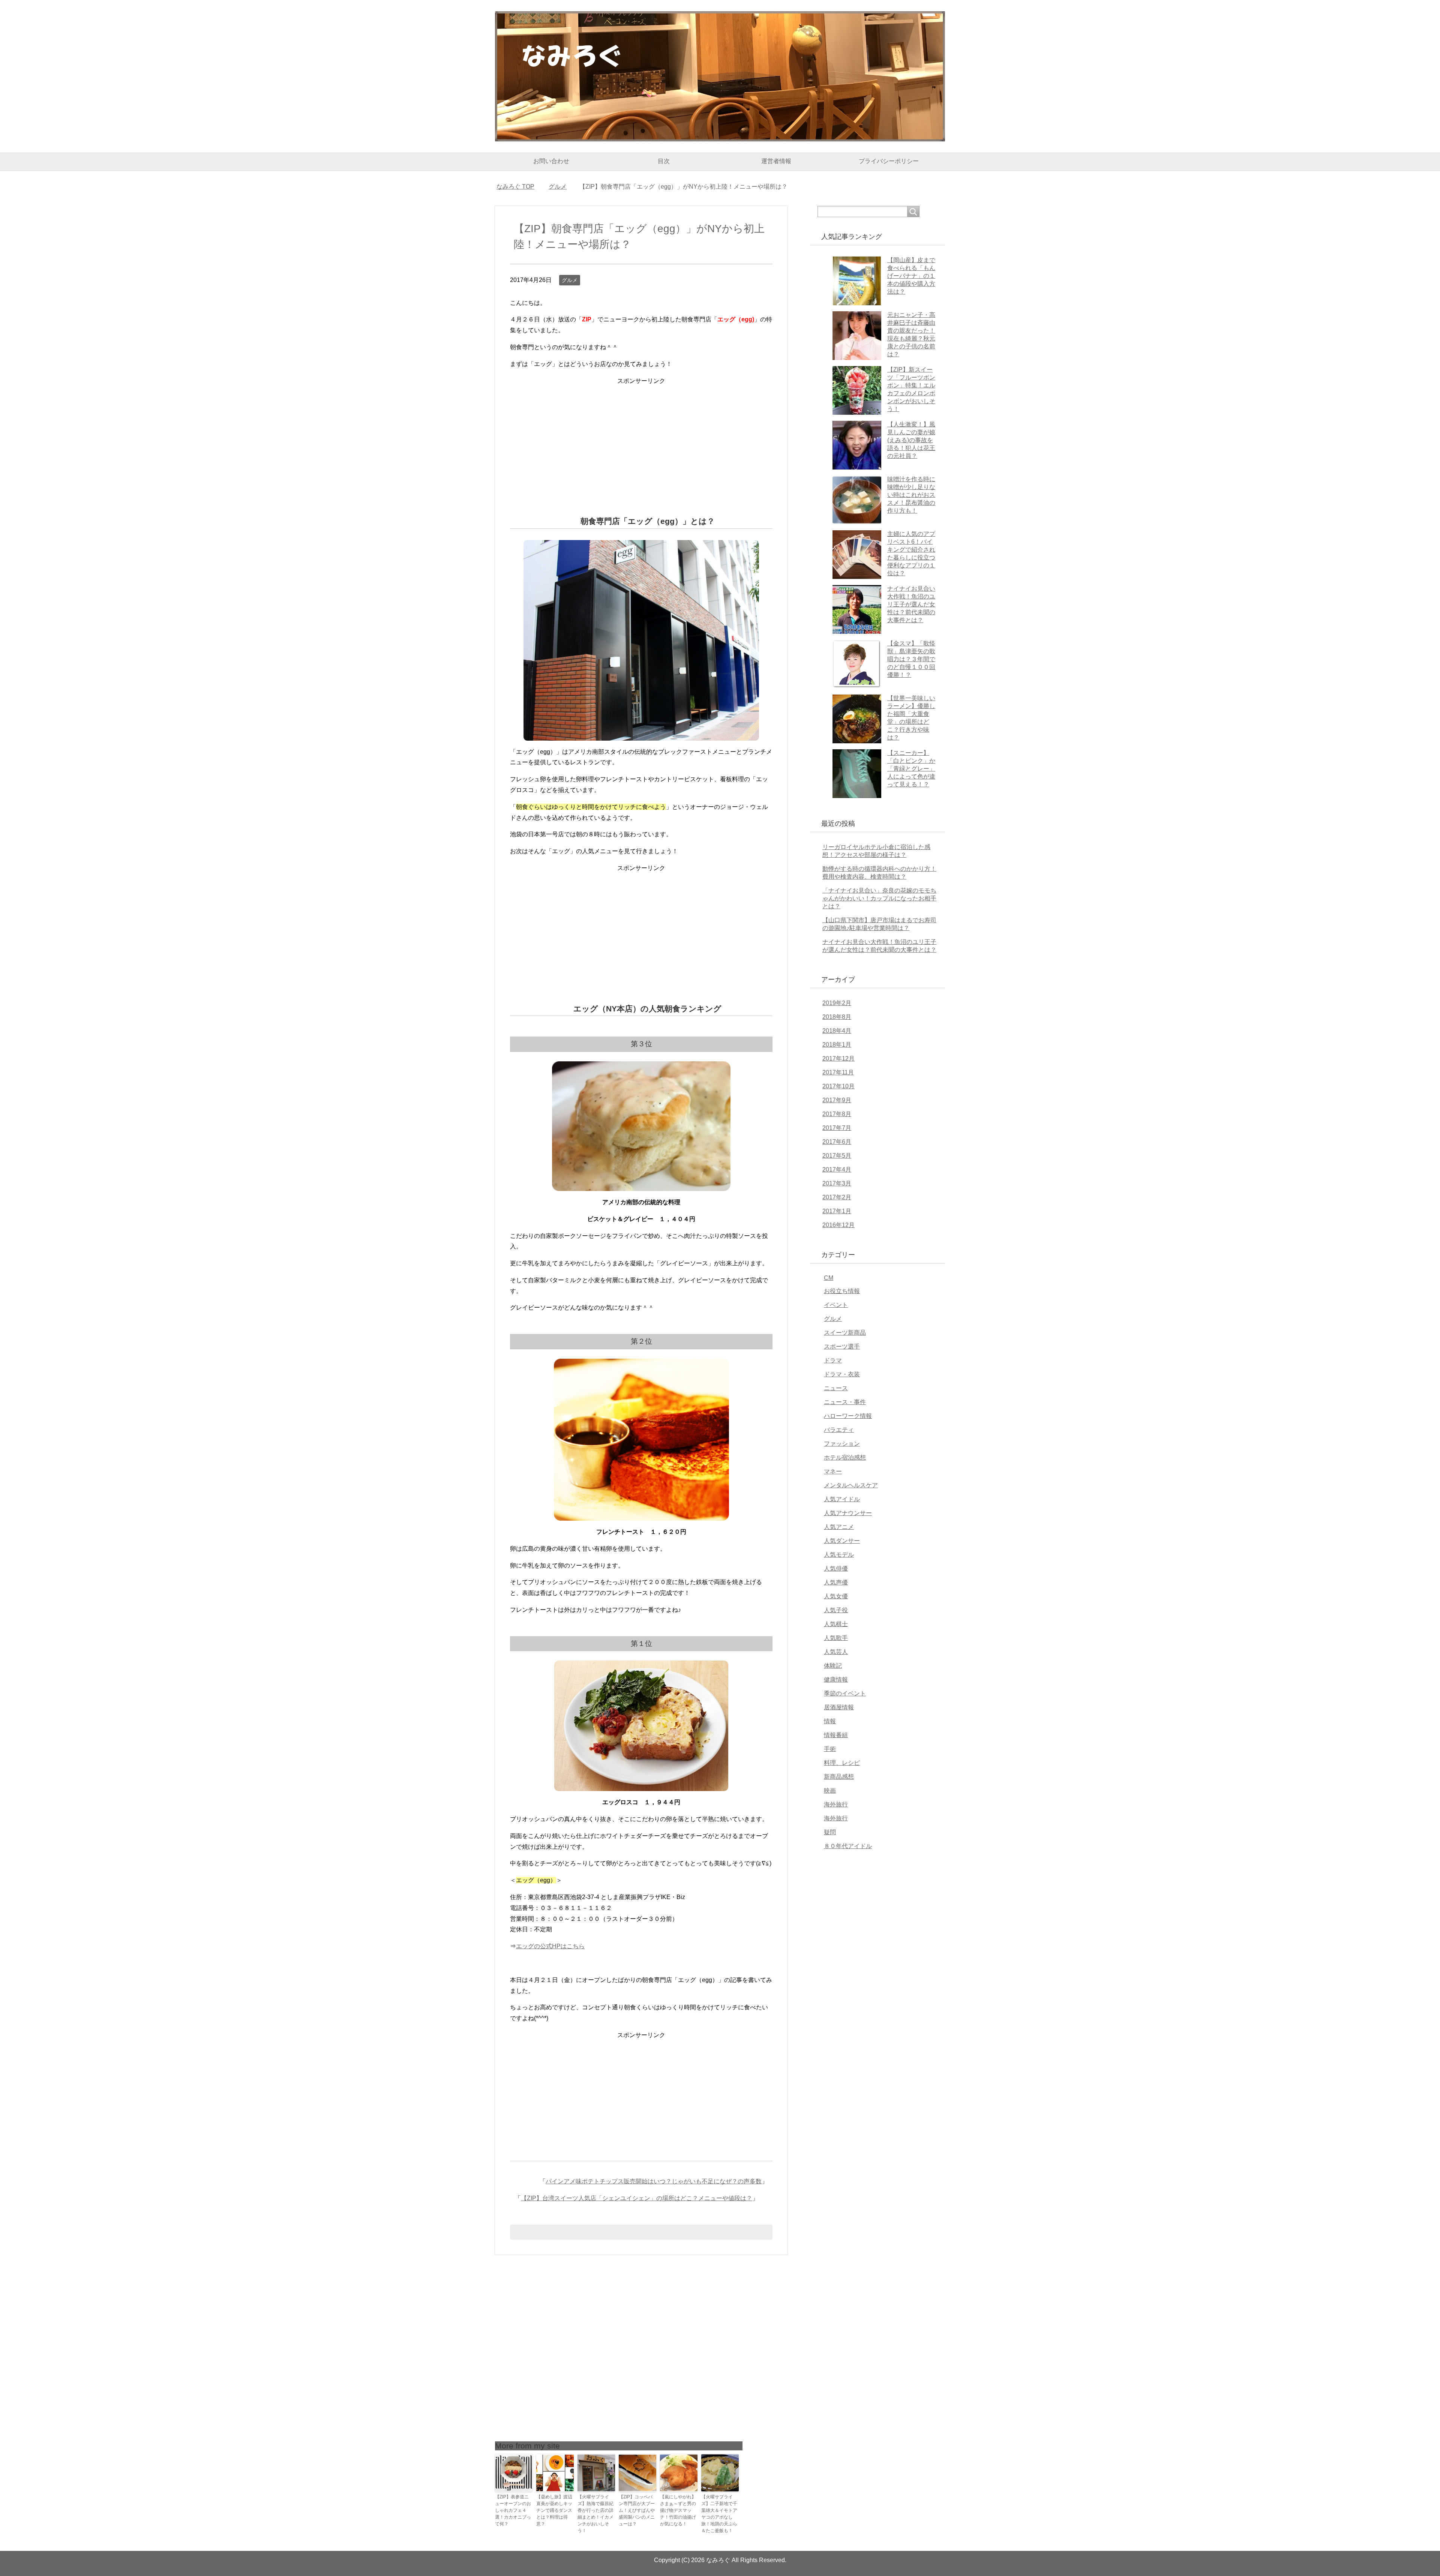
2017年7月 (837, 1128)
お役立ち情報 (842, 1291)
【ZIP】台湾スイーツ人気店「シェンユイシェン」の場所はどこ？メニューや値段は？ (637, 2198)
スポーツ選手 (842, 1347)
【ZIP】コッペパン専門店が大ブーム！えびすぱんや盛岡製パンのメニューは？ (637, 2510)
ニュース (836, 1388)
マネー (833, 1471)
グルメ (570, 280)
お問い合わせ (551, 161)
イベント (836, 1305)
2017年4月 (837, 1169)
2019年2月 (837, 1003)
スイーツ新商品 (845, 1333)
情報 (830, 1721)
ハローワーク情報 (848, 1416)
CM (829, 1278)
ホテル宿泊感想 (845, 1458)
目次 (664, 161)
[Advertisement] (641, 439)
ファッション (842, 1444)
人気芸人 (836, 1652)
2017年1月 (837, 1211)
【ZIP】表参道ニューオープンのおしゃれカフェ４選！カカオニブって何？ (513, 2510)
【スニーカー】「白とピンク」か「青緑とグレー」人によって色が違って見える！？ (911, 769)
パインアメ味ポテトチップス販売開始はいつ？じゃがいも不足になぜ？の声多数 (654, 2181)
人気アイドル (842, 1499)
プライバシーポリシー (889, 161)
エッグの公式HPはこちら (550, 1946)
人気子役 (836, 1610)
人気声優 (836, 1582)
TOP (520, 187)
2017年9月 (837, 1100)
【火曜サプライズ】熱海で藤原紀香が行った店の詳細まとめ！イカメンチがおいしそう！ (595, 2514)
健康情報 (836, 1680)
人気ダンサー (842, 1541)
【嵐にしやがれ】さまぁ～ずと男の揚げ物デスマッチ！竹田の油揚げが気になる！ (678, 2510)
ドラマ (833, 1360)
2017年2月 (837, 1197)
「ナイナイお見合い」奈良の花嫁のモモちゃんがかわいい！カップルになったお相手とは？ (879, 898)
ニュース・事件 (845, 1402)
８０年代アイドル (848, 1846)
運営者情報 (776, 161)
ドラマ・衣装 (842, 1374)
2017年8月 (837, 1114)
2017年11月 (838, 1072)
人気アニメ (839, 1527)
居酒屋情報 (839, 1707)
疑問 (830, 1832)
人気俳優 (836, 1569)
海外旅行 (836, 1804)
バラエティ (839, 1430)
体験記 (833, 1666)
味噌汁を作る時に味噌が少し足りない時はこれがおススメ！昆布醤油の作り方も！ (911, 495)
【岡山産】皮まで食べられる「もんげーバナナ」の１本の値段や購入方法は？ (911, 276)
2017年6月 (837, 1142)
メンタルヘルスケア (851, 1485)
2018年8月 (837, 1017)
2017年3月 (837, 1183)
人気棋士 (836, 1624)
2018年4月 (837, 1031)
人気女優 (836, 1596)
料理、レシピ (842, 1763)
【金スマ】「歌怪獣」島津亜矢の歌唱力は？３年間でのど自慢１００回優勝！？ (911, 659)
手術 (830, 1749)
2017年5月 (837, 1156)
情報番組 (836, 1735)
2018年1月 (837, 1045)
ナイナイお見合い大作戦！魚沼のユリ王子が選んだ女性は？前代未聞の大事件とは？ (911, 604)
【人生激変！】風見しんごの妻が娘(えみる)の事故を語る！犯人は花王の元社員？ (911, 440)
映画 (830, 1791)
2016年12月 (838, 1225)
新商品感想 (839, 1777)
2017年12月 (838, 1058)
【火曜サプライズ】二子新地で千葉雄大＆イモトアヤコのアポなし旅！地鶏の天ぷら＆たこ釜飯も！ (719, 2514)
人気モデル (839, 1555)
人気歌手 (836, 1638)
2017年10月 (838, 1086)
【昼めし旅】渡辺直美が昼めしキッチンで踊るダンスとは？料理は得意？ (554, 2510)
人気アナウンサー (848, 1513)
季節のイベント (845, 1693)
